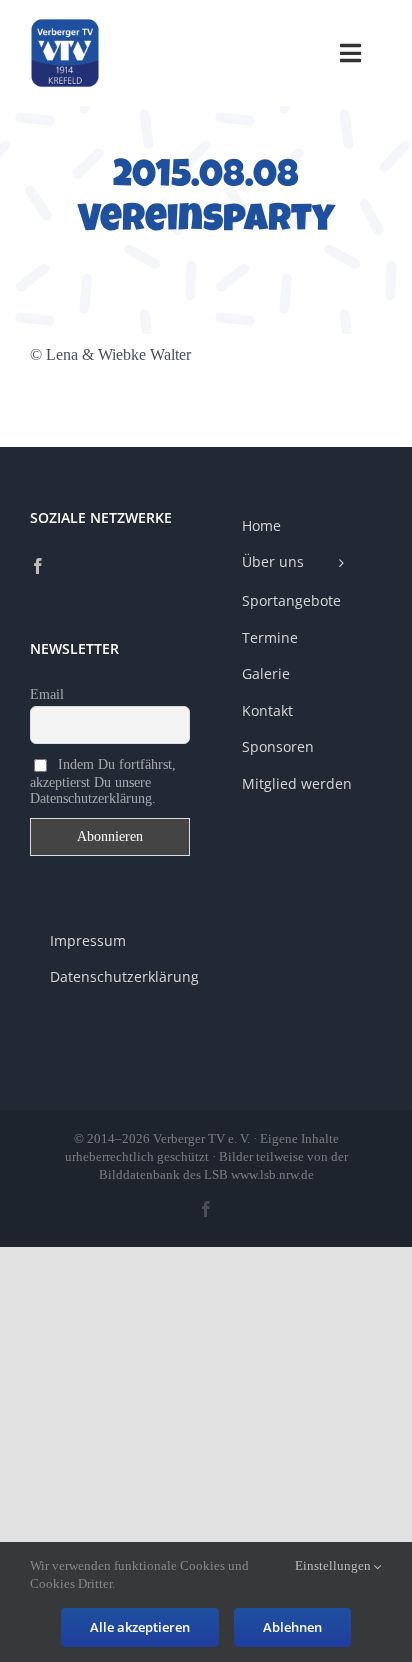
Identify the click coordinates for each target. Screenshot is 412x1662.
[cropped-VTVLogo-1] (65, 25)
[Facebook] (38, 566)
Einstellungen (334, 1565)
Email (47, 694)
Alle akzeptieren (140, 1627)
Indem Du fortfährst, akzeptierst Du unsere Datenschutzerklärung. (103, 780)
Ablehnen (292, 1627)
